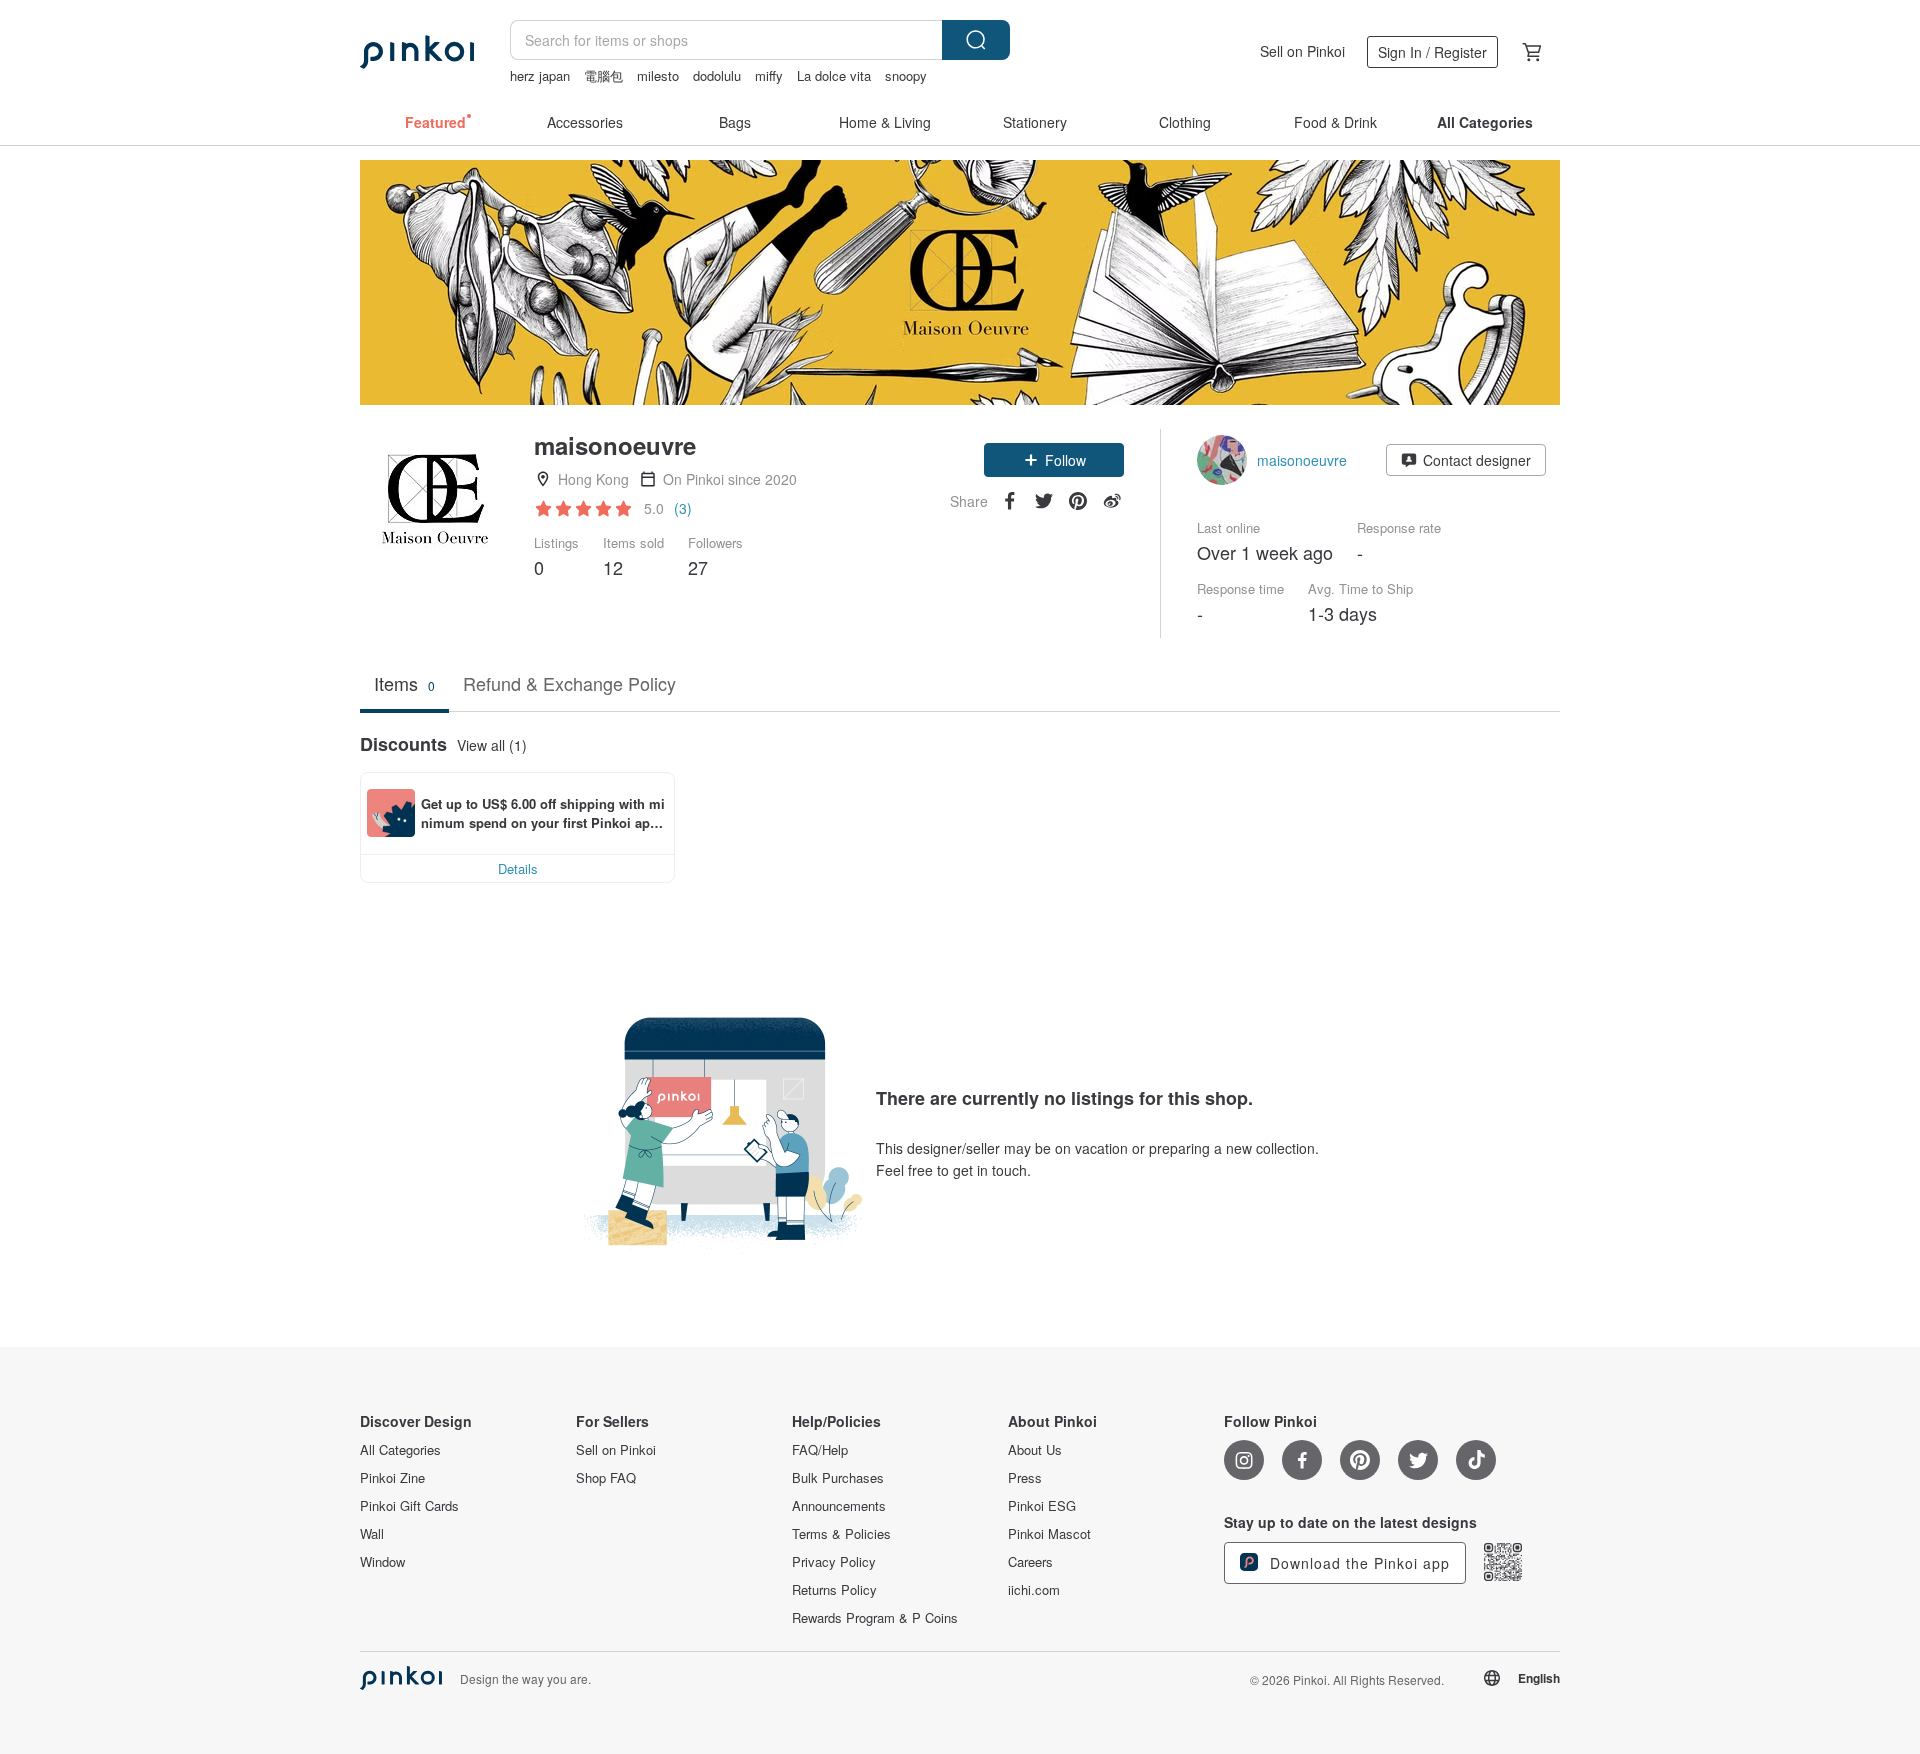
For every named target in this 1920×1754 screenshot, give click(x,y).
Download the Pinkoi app (1357, 1563)
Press (1025, 1478)
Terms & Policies (841, 1534)
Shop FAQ (606, 1478)
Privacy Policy (834, 1562)
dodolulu (717, 75)
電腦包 (603, 75)
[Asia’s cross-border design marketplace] (417, 52)
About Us (1035, 1450)
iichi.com (1034, 1590)
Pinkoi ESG (1042, 1506)
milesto (658, 75)
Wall (372, 1534)
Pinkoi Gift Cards (409, 1506)
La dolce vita (834, 75)
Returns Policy (834, 1590)
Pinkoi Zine (392, 1478)
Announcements (839, 1506)
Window (382, 1562)
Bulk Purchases (838, 1478)
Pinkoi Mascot (1049, 1534)
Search (976, 40)
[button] (1054, 460)
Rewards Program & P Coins (875, 1618)
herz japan (540, 75)
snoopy (906, 75)
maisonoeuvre (1302, 460)
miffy (769, 75)
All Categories (400, 1450)
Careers (1030, 1562)
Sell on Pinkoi (1302, 51)
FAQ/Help (820, 1450)
